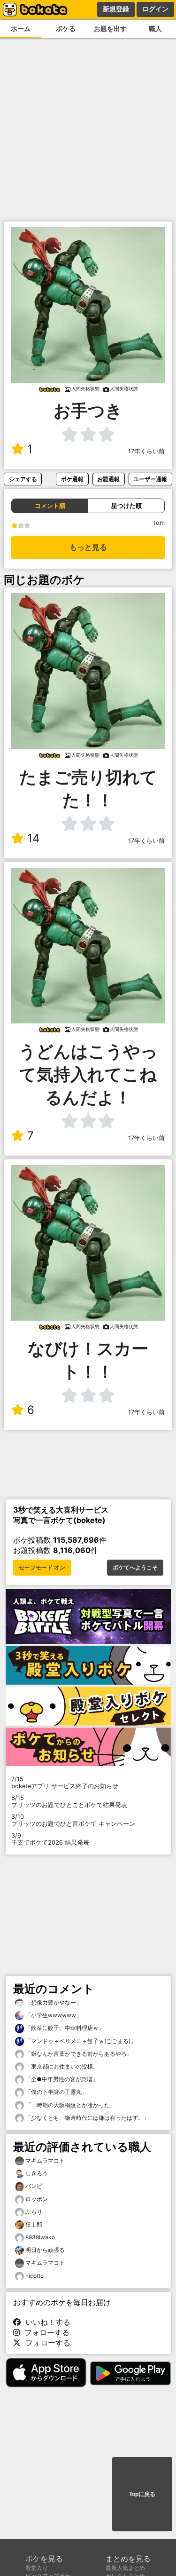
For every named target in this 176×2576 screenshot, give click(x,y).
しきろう (37, 2173)
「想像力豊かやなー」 (53, 2002)
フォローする (45, 2332)
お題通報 (108, 479)
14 (33, 838)
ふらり (34, 2212)
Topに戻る (142, 2494)
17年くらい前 (146, 451)
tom (159, 523)
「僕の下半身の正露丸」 (56, 2092)
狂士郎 (34, 2224)
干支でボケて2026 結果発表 (50, 1839)
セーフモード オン (42, 1568)
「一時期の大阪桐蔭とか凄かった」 (70, 2105)
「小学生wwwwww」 (53, 2015)
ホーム (21, 28)
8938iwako (40, 2237)
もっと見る (88, 547)
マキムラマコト (45, 2160)
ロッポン (37, 2199)
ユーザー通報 (150, 479)
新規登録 (116, 9)
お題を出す (110, 28)
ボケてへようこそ (135, 1568)
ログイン (155, 9)
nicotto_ (36, 2276)
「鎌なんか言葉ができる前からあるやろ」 (78, 2054)
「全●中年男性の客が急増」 (61, 2079)
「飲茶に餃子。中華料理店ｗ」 (64, 2028)
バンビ (34, 2186)
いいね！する (46, 2322)
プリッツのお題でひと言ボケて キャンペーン (73, 1820)
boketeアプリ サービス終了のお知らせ (65, 1783)
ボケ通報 (72, 479)
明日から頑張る (45, 2250)
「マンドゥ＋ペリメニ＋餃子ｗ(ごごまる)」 (80, 2041)
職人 (155, 28)
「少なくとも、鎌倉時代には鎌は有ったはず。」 (87, 2118)
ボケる (66, 28)
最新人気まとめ (125, 2568)
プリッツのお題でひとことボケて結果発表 (69, 1801)
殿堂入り (37, 2568)
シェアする (23, 479)
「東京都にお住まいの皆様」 (61, 2066)
